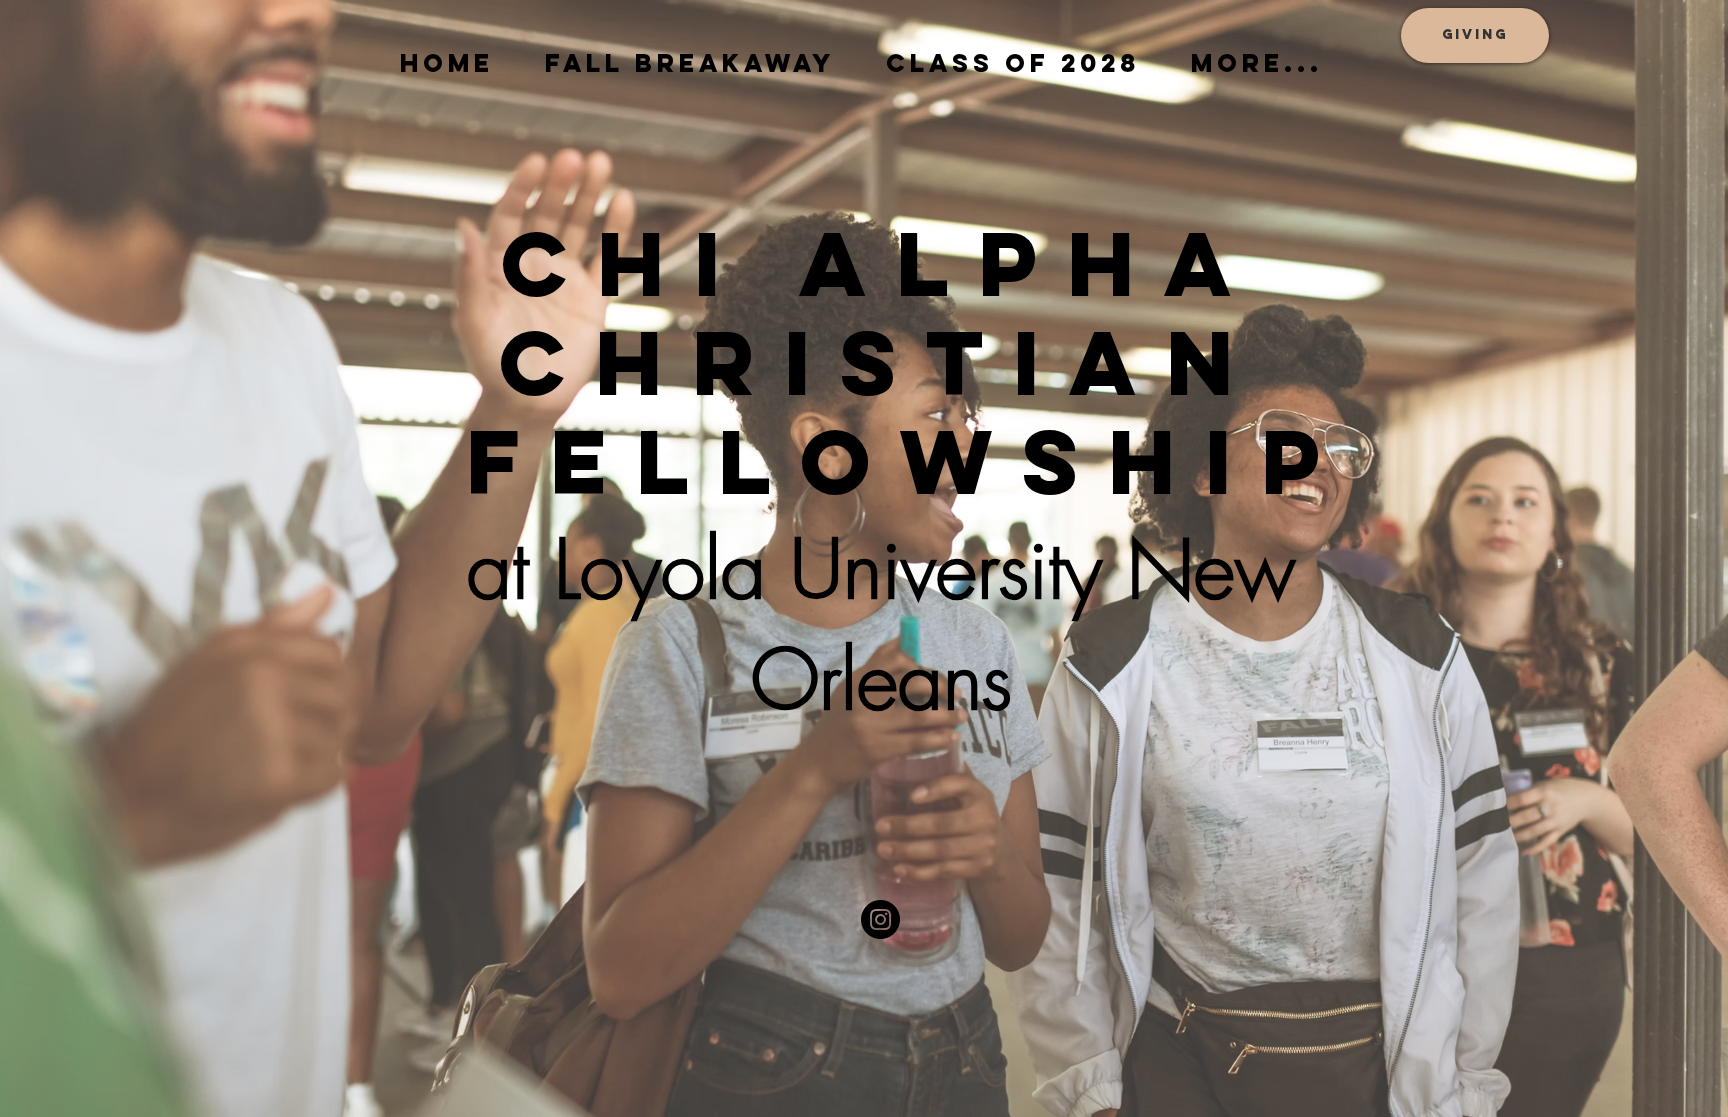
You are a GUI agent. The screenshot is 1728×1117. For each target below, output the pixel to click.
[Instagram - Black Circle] (880, 919)
